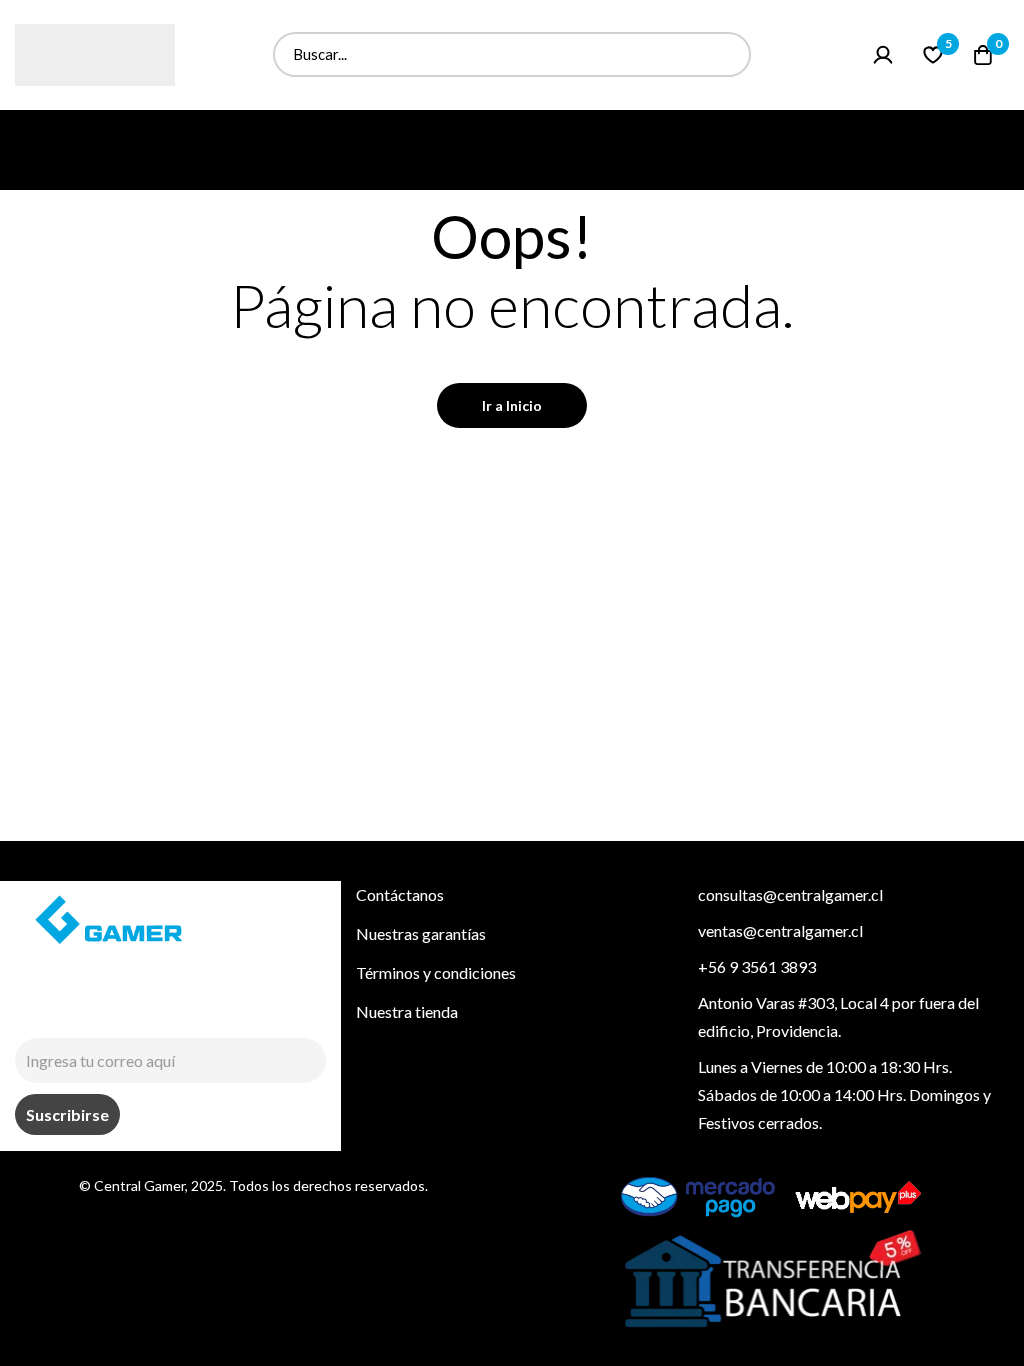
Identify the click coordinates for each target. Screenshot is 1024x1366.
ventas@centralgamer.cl (780, 930)
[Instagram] (24, 1013)
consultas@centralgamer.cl (790, 894)
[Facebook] (70, 1013)
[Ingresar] (883, 55)
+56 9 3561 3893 (757, 966)
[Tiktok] (116, 1013)
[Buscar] (728, 54)
